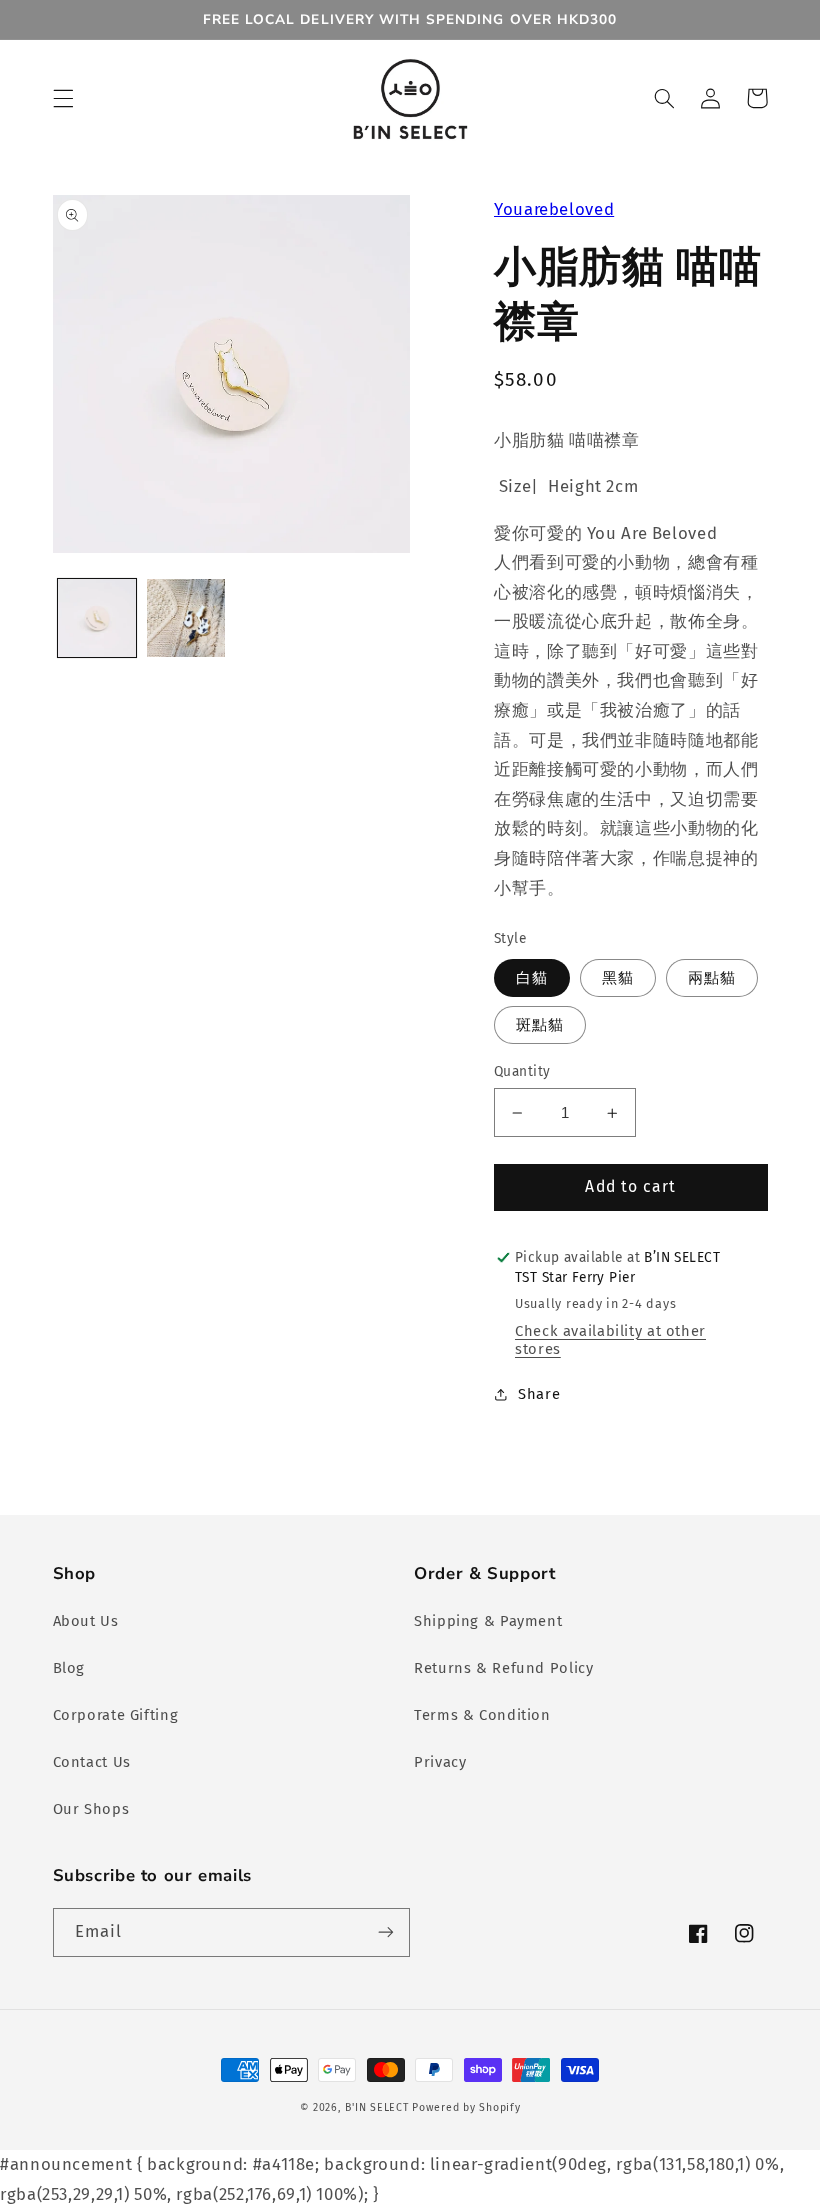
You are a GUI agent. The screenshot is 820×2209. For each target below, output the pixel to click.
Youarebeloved (554, 209)
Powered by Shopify (466, 2107)
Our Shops (91, 1809)
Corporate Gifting (116, 1715)
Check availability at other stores (610, 1340)
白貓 (532, 978)
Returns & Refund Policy (504, 1668)
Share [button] (539, 1394)
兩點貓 (712, 978)
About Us (86, 1621)
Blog (69, 1668)
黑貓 (618, 978)
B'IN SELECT (376, 2107)
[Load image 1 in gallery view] (97, 618)
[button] (63, 98)
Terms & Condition (482, 1715)
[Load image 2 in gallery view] (186, 618)
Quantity (522, 1071)
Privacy (440, 1762)
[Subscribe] (386, 1932)
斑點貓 (540, 1025)
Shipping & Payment (488, 1621)
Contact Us (92, 1762)
